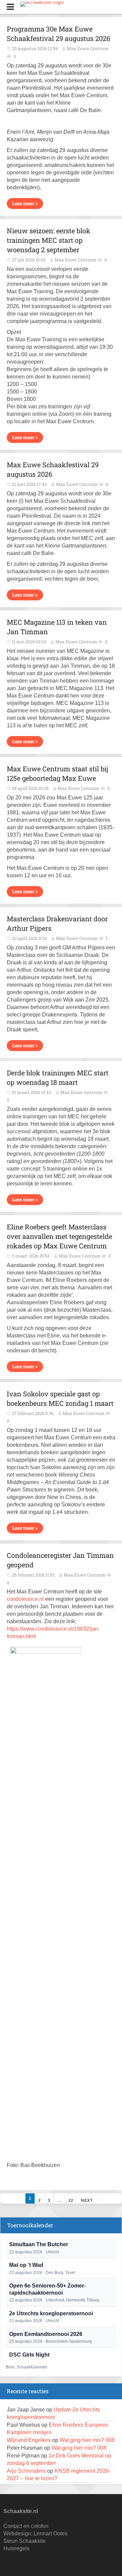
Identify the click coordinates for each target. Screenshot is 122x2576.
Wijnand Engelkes (29, 2440)
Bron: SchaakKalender (27, 2367)
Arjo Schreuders (26, 2471)
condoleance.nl (25, 1599)
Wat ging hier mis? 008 (87, 2440)
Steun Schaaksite (25, 2541)
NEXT (87, 2201)
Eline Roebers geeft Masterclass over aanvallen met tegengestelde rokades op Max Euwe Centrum (59, 1236)
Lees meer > (25, 203)
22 (71, 2201)
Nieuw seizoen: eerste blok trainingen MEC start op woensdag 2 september (49, 240)
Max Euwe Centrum (88, 48)
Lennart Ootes (50, 2534)
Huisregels (16, 2548)
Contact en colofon (26, 2526)
